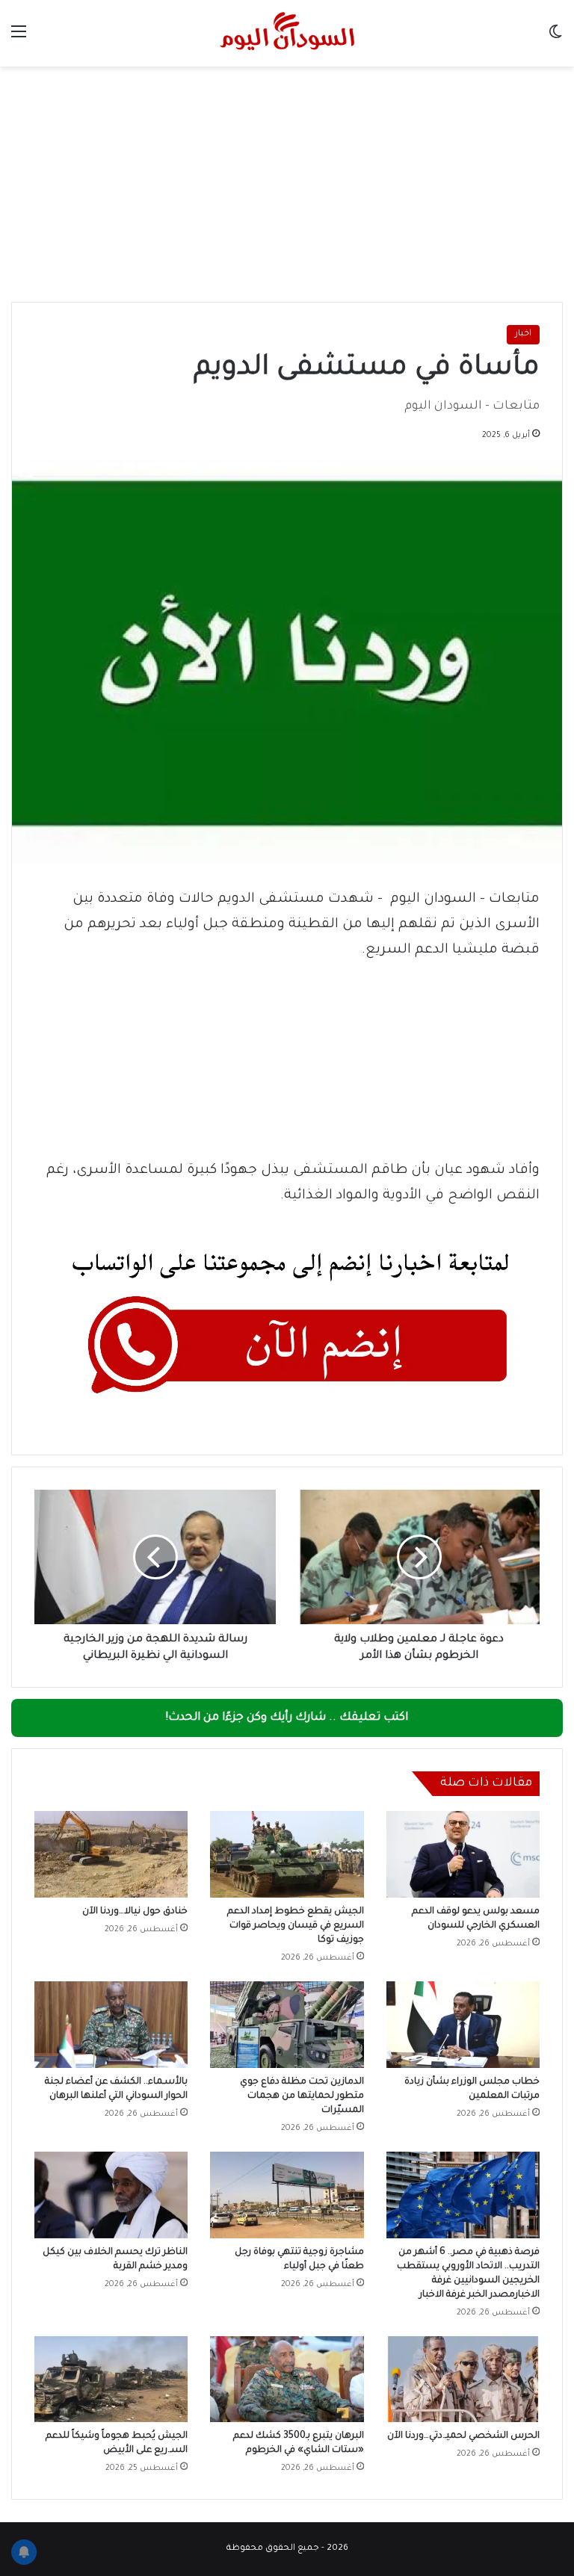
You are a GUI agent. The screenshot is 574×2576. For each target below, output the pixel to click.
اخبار (523, 334)
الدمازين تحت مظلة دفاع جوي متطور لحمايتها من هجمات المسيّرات (302, 2096)
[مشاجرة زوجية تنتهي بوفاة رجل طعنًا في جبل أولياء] (287, 2195)
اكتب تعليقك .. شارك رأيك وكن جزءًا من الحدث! (287, 1718)
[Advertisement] (287, 179)
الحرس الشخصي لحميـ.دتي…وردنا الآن (463, 2436)
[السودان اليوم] (287, 33)
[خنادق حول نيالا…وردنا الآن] (111, 1854)
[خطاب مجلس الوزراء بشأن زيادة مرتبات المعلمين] (463, 2025)
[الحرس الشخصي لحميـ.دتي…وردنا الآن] (463, 2380)
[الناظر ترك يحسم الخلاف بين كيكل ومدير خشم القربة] (111, 2195)
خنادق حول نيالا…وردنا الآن (135, 1912)
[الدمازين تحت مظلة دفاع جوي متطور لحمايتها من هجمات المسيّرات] (287, 2025)
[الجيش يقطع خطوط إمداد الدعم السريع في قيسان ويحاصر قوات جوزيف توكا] (287, 1854)
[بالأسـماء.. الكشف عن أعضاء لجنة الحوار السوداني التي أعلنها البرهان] (111, 2025)
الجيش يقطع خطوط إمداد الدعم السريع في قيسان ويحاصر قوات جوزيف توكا (296, 1926)
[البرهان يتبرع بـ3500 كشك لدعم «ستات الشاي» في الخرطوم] (287, 2380)
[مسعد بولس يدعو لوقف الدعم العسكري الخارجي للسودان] (463, 1854)
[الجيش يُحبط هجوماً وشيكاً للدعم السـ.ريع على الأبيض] (111, 2380)
